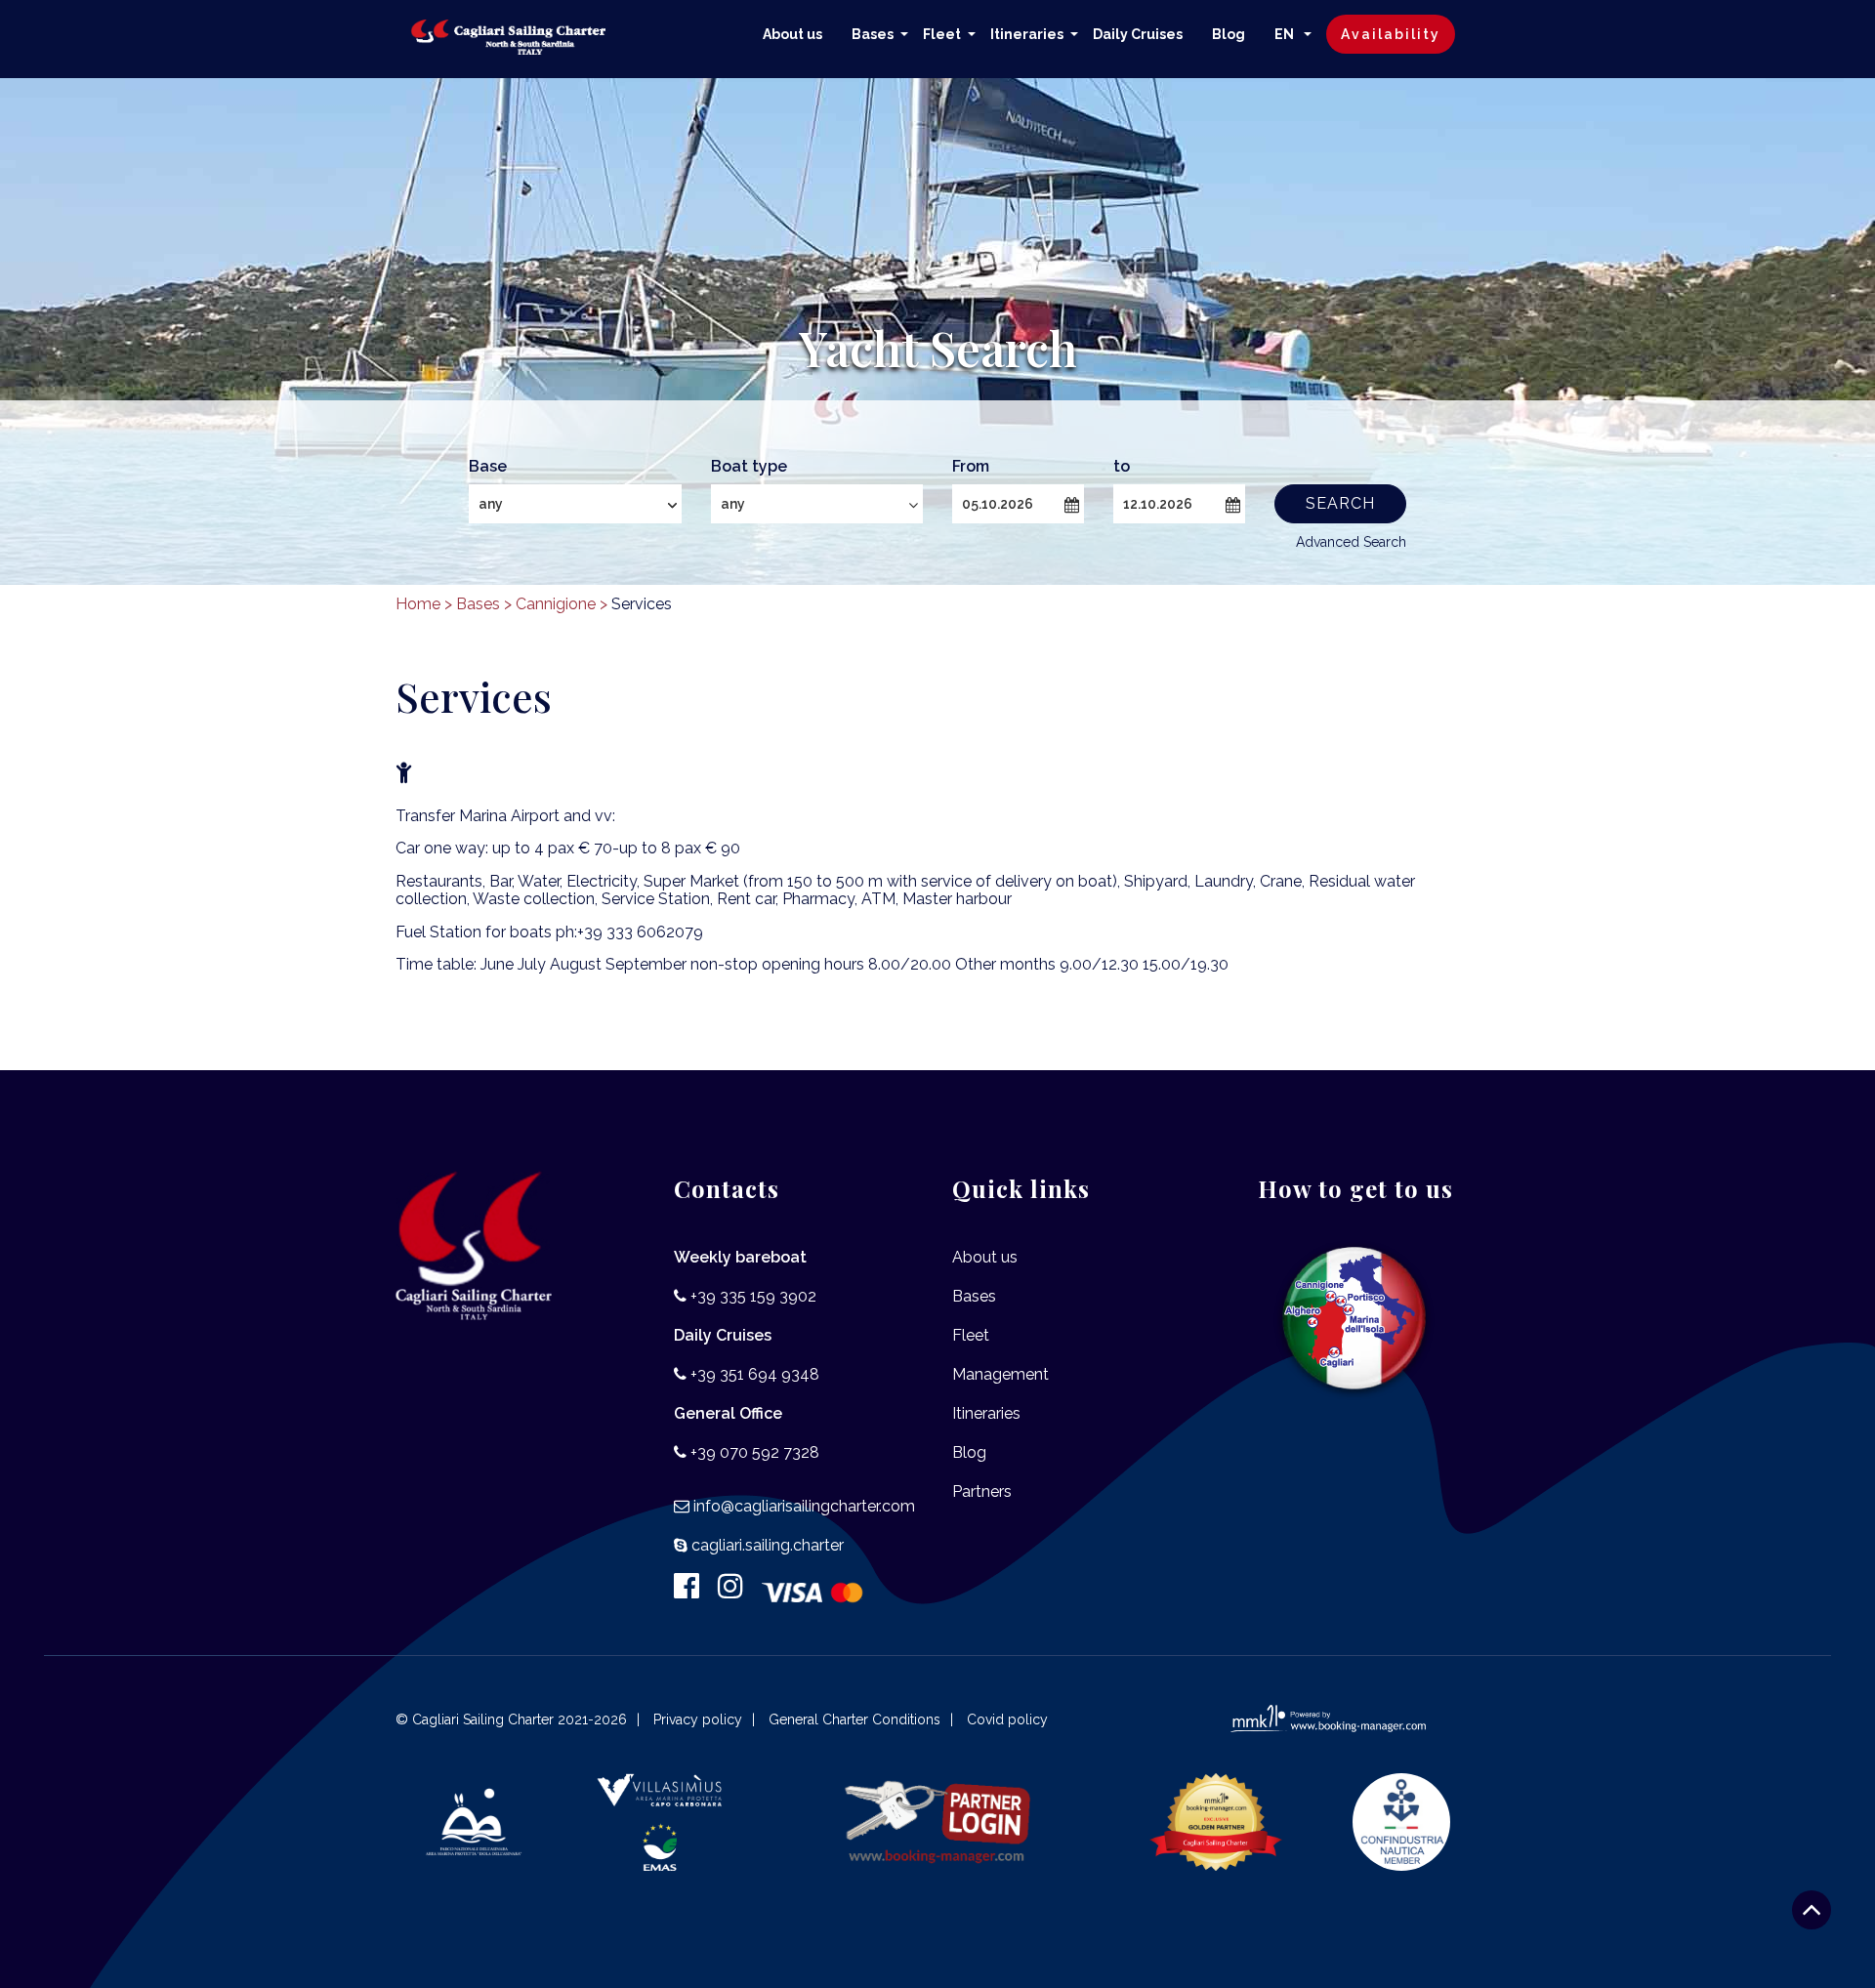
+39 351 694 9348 (755, 1374)
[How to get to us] (1355, 1319)
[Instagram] (738, 1591)
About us (792, 34)
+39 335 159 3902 (753, 1296)
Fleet (942, 34)
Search (1340, 503)
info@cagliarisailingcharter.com (804, 1506)
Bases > (484, 604)
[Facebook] (694, 1591)
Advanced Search (1351, 542)
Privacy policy (698, 1719)
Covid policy (1007, 1719)
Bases (873, 34)
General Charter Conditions (854, 1719)
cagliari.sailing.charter (768, 1545)
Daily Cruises (1138, 34)
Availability (1391, 34)
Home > (424, 604)
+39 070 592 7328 (755, 1452)
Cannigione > (562, 604)
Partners (982, 1491)
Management (1000, 1374)
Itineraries (1027, 34)
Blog (1229, 34)
